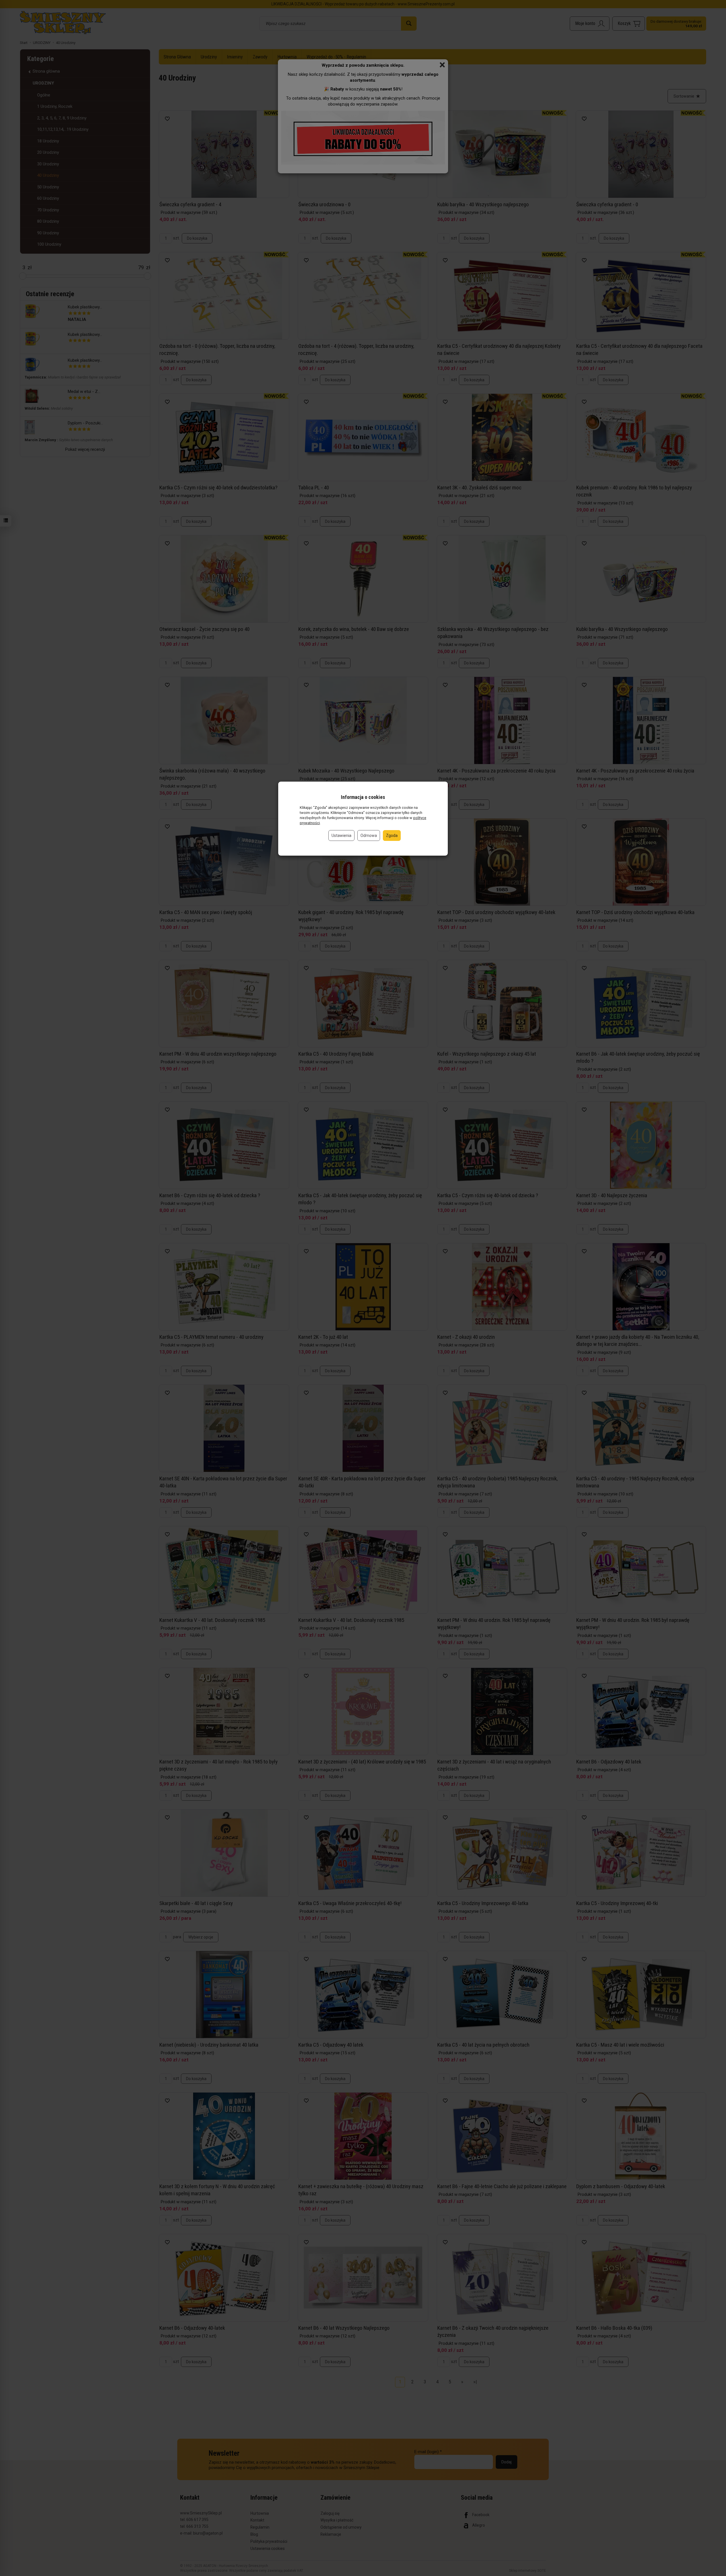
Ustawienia (341, 835)
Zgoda (392, 835)
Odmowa (369, 835)
